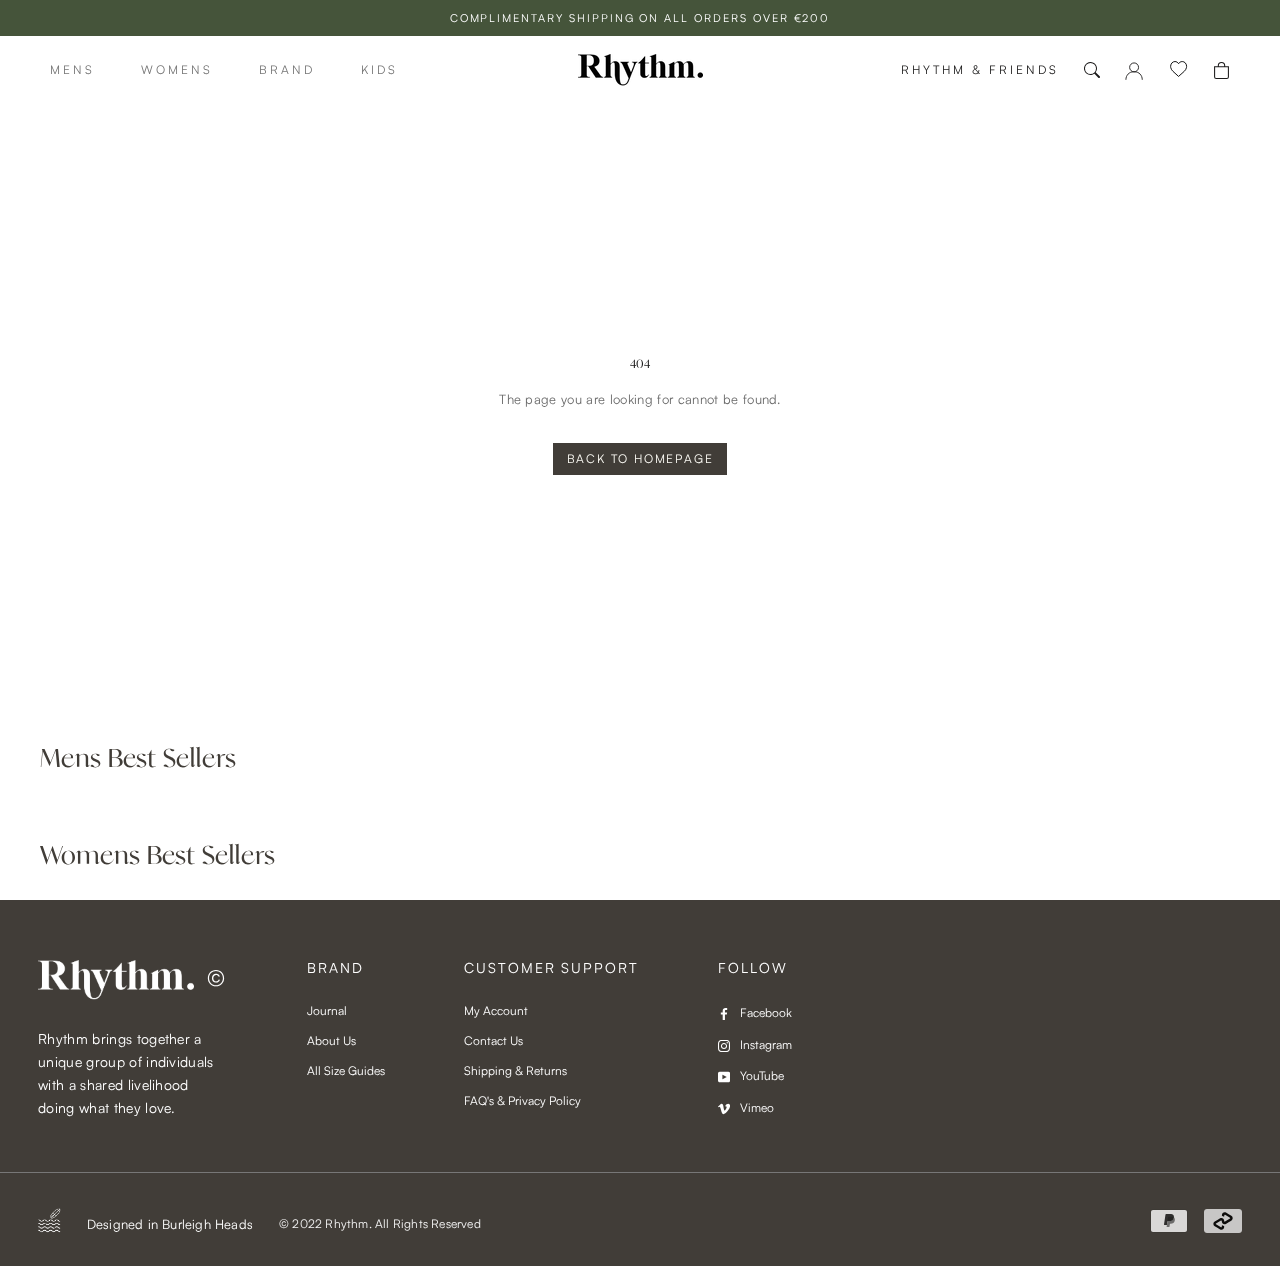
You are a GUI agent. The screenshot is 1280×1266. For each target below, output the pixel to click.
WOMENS (177, 69)
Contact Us (493, 1040)
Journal (327, 1010)
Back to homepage (640, 458)
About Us (331, 1040)
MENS (72, 69)
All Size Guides (346, 1070)
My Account (496, 1010)
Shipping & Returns (515, 1070)
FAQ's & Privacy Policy (522, 1100)
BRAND (287, 69)
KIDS (379, 69)
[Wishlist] (1179, 70)
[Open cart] (1221, 70)
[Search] (1092, 70)
